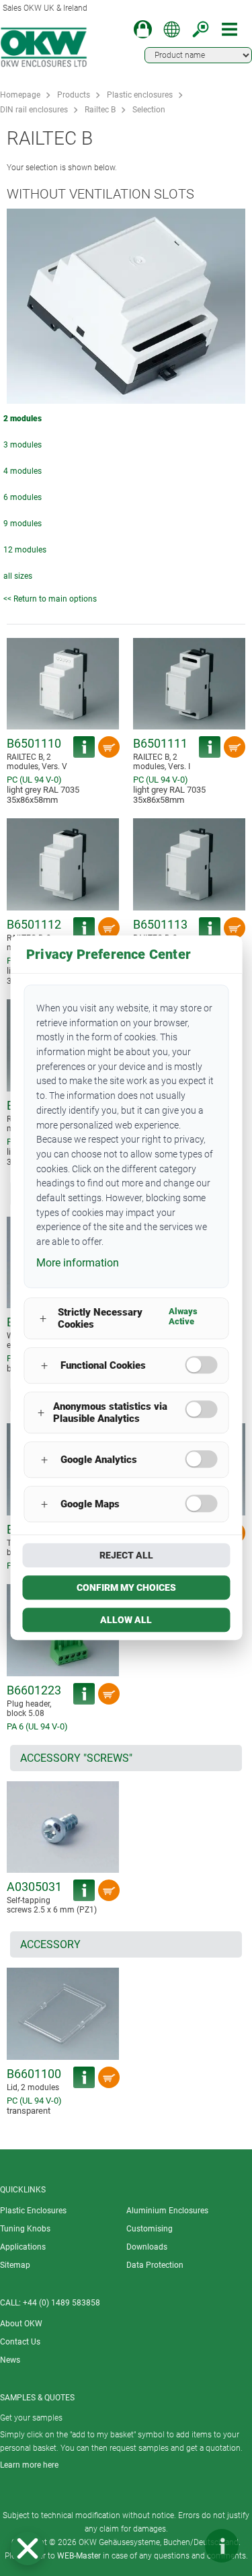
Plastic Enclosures (33, 2211)
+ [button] (43, 1319)
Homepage (20, 95)
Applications (23, 2247)
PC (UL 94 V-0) (34, 780)
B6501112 (34, 924)
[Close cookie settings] (28, 2548)
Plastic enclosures (140, 95)
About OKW (21, 2324)
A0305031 (34, 1887)
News (10, 2360)
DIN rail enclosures (34, 110)
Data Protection (155, 2265)
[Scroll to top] (181, 2546)
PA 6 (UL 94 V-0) (37, 1726)
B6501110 (34, 743)
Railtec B (100, 110)
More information (78, 1263)
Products (74, 95)
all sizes (18, 576)
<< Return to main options (50, 599)
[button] (28, 2548)
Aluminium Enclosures (167, 2211)
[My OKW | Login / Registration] (143, 29)
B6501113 (160, 924)
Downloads (147, 2247)
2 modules (23, 419)
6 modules (23, 497)
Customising (150, 2229)
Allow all (126, 1620)
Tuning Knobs (25, 2229)
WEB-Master (79, 2556)
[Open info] (222, 2546)
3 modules (23, 445)
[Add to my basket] (109, 747)
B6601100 (34, 2074)
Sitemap (15, 2265)
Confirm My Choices (126, 1588)
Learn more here (29, 2465)
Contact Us (20, 2342)
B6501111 (160, 743)
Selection (149, 110)
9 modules (23, 524)
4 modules (23, 471)
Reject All (126, 1556)
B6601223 (34, 1690)
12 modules (25, 550)
